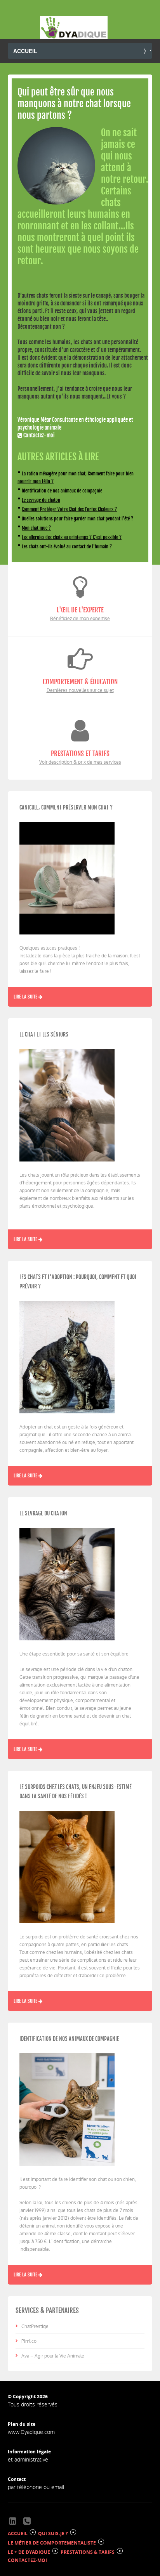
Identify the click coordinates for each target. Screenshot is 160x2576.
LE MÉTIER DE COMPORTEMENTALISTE (52, 2543)
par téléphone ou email (36, 2487)
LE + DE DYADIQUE (29, 2552)
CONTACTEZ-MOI (27, 2560)
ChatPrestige (35, 2326)
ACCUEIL (18, 2534)
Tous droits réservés (33, 2404)
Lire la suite (26, 997)
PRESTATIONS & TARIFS (88, 2552)
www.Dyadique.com (31, 2432)
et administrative (28, 2459)
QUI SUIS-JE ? (53, 2534)
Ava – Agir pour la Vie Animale (53, 2356)
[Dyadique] (74, 28)
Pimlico (29, 2341)
